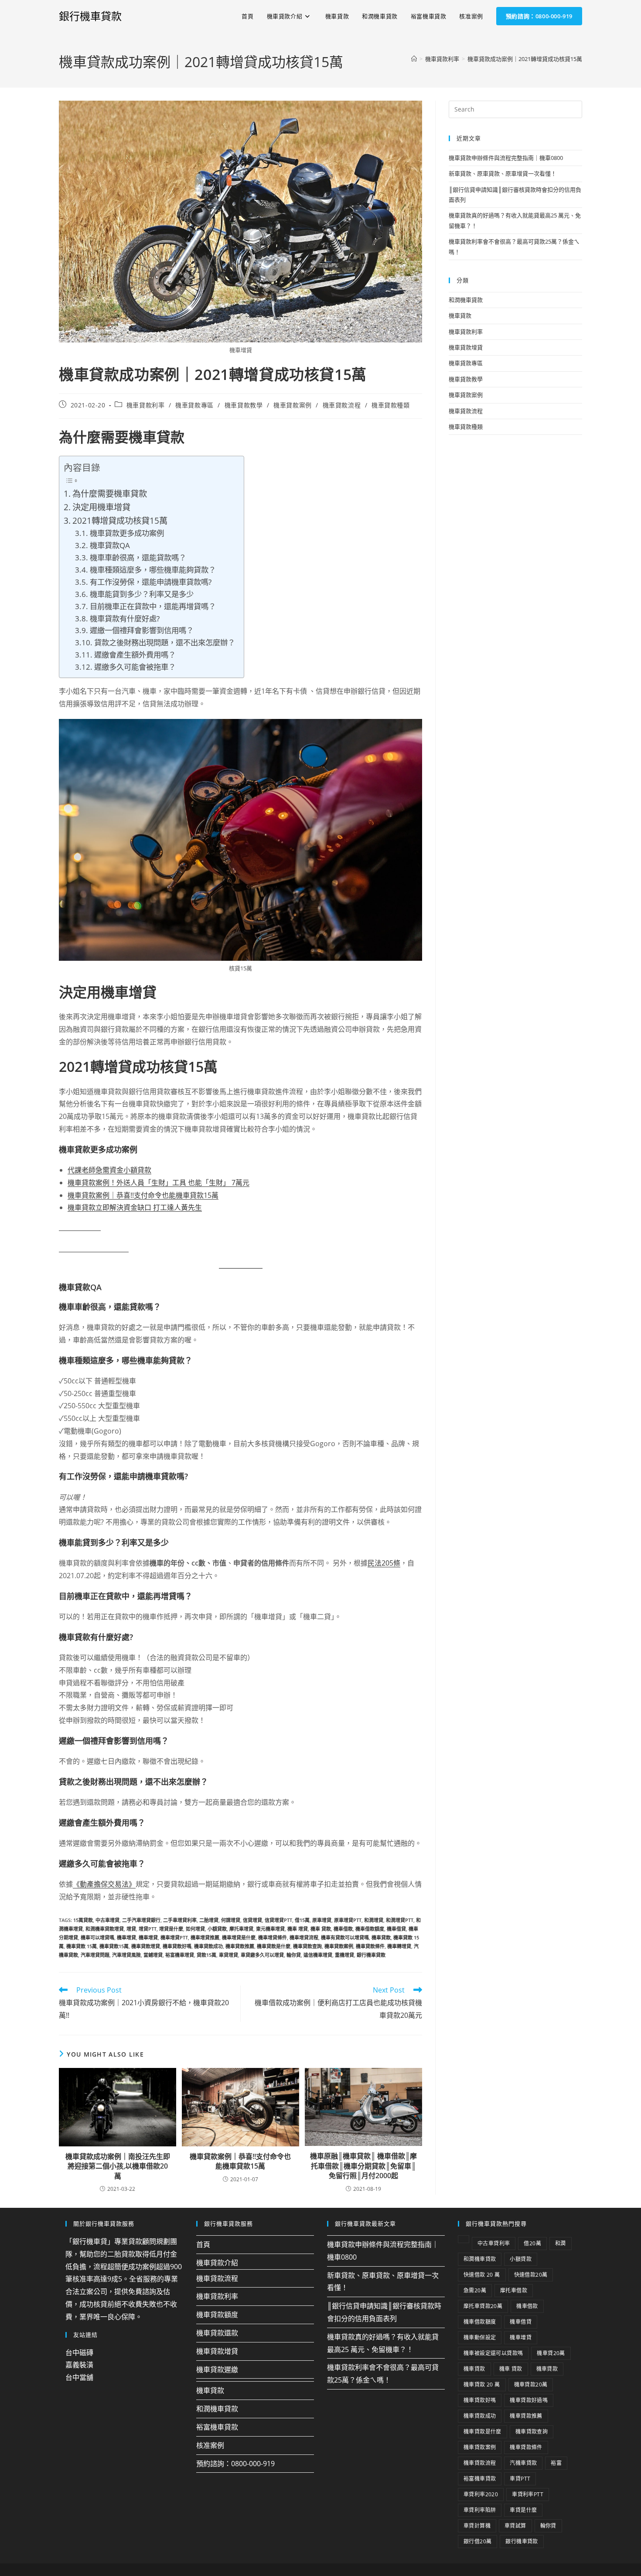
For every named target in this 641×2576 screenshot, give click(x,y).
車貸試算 (515, 2526)
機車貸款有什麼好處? (124, 618)
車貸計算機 (477, 2526)
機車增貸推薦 (205, 1937)
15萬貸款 (83, 1920)
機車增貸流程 (304, 1937)
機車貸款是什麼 (274, 1946)
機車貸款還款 (217, 2333)
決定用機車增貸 (101, 507)
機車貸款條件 (370, 1946)
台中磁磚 (79, 2352)
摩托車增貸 (241, 1929)
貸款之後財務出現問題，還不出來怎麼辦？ (164, 642)
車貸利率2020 (481, 2494)
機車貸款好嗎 (177, 1946)
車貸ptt (520, 2479)
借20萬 (532, 2243)
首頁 (203, 2244)
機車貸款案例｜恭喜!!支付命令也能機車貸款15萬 (143, 1195)
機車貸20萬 (551, 2353)
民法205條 (384, 1563)
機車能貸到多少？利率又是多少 (141, 594)
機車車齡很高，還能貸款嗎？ (138, 557)
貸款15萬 (206, 1955)
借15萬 (302, 1920)
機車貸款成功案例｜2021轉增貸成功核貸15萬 (525, 59)
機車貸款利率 (146, 405)
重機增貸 (344, 1955)
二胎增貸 (209, 1920)
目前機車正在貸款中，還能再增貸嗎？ (153, 606)
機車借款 (343, 1929)
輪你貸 (294, 1955)
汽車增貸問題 (95, 1955)
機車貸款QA (110, 545)
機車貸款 (381, 1937)
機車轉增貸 (399, 1946)
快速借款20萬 (531, 2275)
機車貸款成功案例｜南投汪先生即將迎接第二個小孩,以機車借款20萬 (118, 2166)
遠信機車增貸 (318, 1955)
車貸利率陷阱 (480, 2510)
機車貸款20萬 (531, 2384)
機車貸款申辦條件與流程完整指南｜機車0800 (506, 158)
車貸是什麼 (523, 2510)
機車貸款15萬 (114, 1946)
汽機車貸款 (523, 2463)
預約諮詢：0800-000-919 (235, 2463)
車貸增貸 (228, 1955)
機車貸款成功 (208, 1946)
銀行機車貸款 (90, 16)
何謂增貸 (231, 1920)
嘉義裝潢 (79, 2365)
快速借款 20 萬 (482, 2275)
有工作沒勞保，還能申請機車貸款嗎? (150, 582)
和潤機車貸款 (466, 300)
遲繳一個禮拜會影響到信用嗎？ (141, 630)
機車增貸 (126, 1937)
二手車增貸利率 (180, 1920)
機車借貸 (396, 1929)
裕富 (556, 2463)
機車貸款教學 (244, 405)
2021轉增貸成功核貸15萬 (120, 520)
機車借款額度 (370, 1929)
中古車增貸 (107, 1920)
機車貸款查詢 (307, 1946)
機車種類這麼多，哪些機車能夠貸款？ (153, 569)
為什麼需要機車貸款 (110, 493)
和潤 (561, 2243)
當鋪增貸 (153, 1955)
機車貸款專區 (194, 405)
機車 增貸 (298, 1929)
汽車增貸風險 (126, 1955)
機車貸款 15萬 (82, 1946)
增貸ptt (148, 1929)
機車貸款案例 (293, 405)
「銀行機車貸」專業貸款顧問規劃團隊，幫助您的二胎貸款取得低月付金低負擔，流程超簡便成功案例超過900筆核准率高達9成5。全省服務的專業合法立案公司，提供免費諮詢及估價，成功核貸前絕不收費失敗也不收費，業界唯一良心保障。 (124, 2279)
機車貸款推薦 (240, 1946)
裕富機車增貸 (180, 1955)
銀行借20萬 (477, 2541)
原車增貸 (322, 1920)
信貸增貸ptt (278, 1920)
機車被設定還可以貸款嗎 (493, 2353)
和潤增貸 (374, 1920)
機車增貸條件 (273, 1937)
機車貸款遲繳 (217, 2369)
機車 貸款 (321, 1929)
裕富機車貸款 (217, 2427)
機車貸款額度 (217, 2315)
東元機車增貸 (270, 1929)
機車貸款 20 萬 (482, 2384)
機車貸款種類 (391, 405)
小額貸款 (217, 1929)
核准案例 (210, 2445)
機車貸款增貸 (146, 1946)
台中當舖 (79, 2377)
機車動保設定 (480, 2337)
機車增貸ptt (174, 1937)
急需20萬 (475, 2290)
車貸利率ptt (528, 2494)
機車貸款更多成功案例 (127, 533)
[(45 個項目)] (464, 2239)
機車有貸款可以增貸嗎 (345, 1937)
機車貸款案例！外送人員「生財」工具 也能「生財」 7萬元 (159, 1183)
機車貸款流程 (342, 405)
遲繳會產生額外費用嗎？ (135, 654)
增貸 (131, 1929)
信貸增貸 (252, 1920)
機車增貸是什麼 (239, 1937)
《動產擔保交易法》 (104, 1884)
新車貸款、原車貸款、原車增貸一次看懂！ (503, 173)
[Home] (414, 59)
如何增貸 (195, 1929)
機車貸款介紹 (217, 2263)
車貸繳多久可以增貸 (262, 1955)
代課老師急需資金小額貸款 (109, 1170)
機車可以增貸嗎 (97, 1937)
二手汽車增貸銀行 (141, 1920)
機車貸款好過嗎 (529, 2400)
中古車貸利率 (494, 2243)
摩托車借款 (514, 2290)
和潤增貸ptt (400, 1920)
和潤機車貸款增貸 (105, 1929)
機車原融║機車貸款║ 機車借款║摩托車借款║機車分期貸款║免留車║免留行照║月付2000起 (363, 2166)
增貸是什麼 (171, 1929)
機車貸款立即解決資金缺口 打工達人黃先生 (135, 1207)
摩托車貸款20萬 (483, 2306)
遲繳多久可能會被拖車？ (135, 667)
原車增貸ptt (348, 1920)
